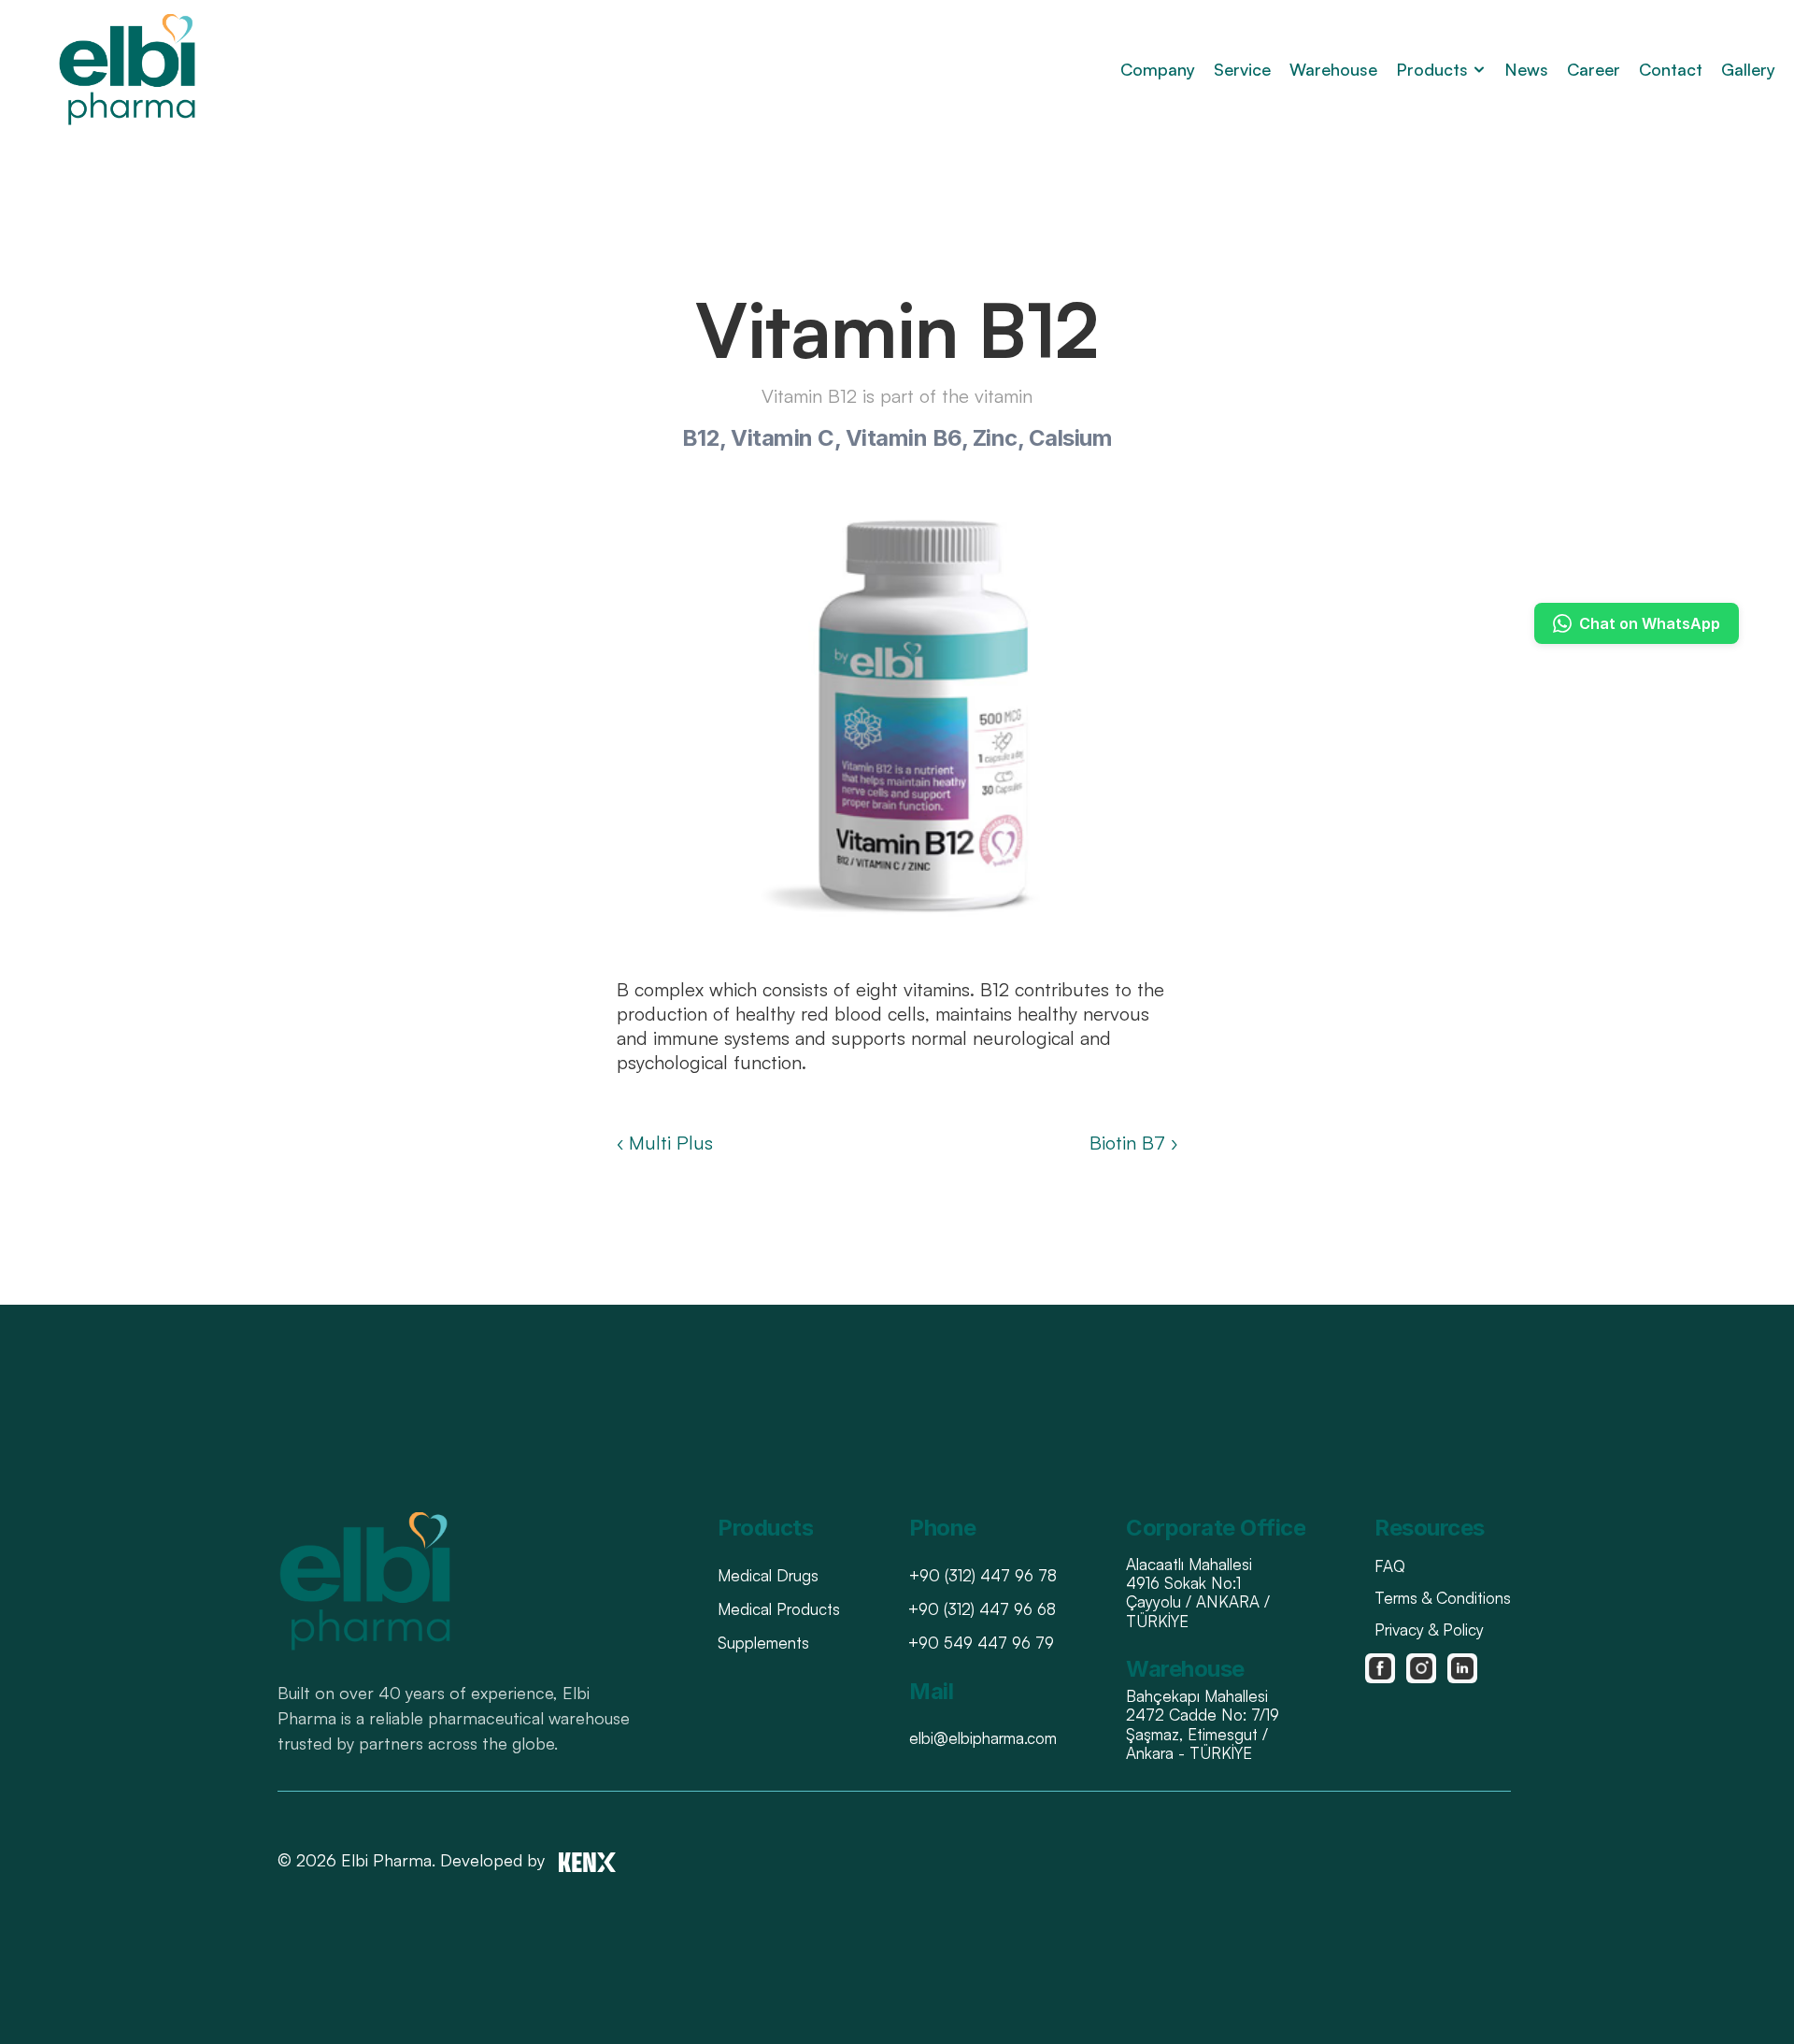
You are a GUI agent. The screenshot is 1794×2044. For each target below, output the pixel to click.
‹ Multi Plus (665, 1143)
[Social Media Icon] (1380, 1668)
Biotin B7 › (1133, 1143)
